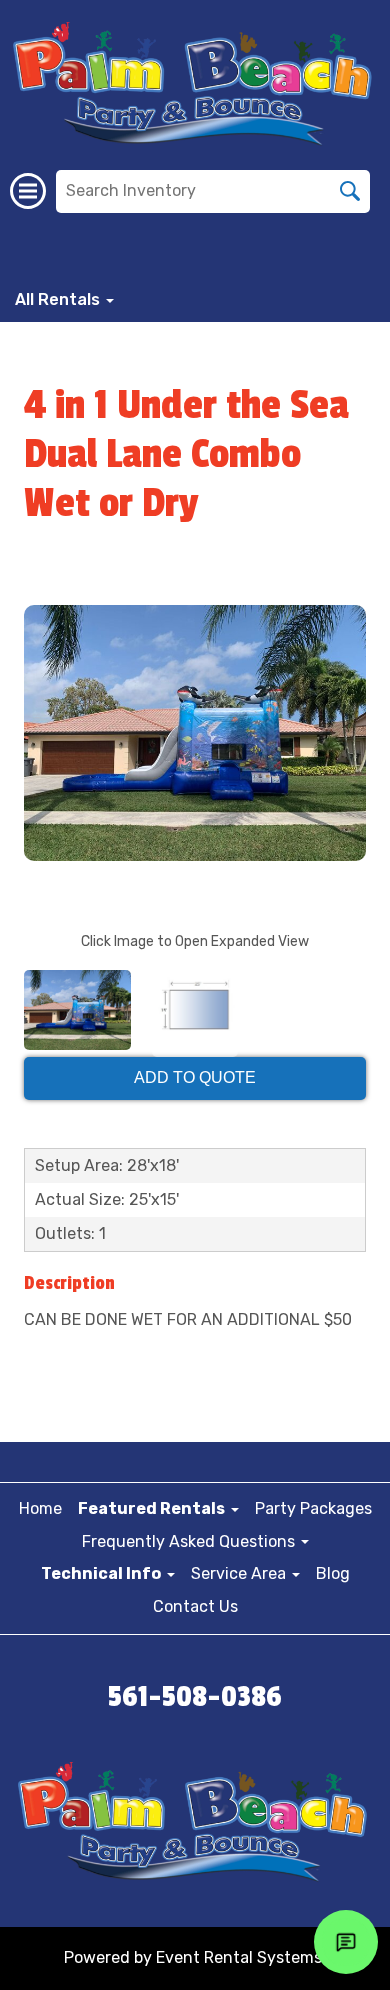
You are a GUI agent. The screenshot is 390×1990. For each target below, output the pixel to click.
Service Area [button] (240, 1573)
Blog (333, 1573)
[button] (158, 1508)
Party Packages (313, 1508)
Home (40, 1508)
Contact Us (195, 1606)
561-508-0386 (195, 1697)
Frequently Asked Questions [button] (190, 1541)
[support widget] (346, 1942)
